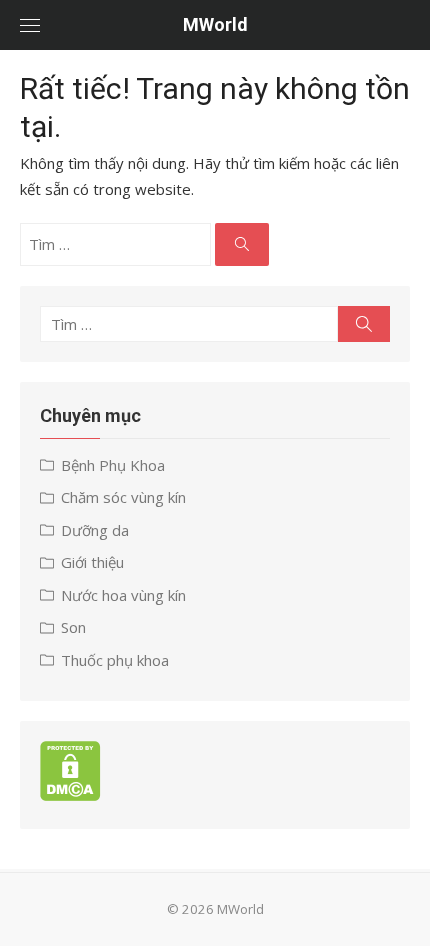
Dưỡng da (95, 530)
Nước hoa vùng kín (123, 595)
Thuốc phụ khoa (115, 660)
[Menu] (30, 25)
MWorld (215, 24)
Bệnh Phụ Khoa (113, 465)
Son (73, 627)
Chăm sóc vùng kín (123, 497)
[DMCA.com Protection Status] (70, 795)
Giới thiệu (92, 562)
